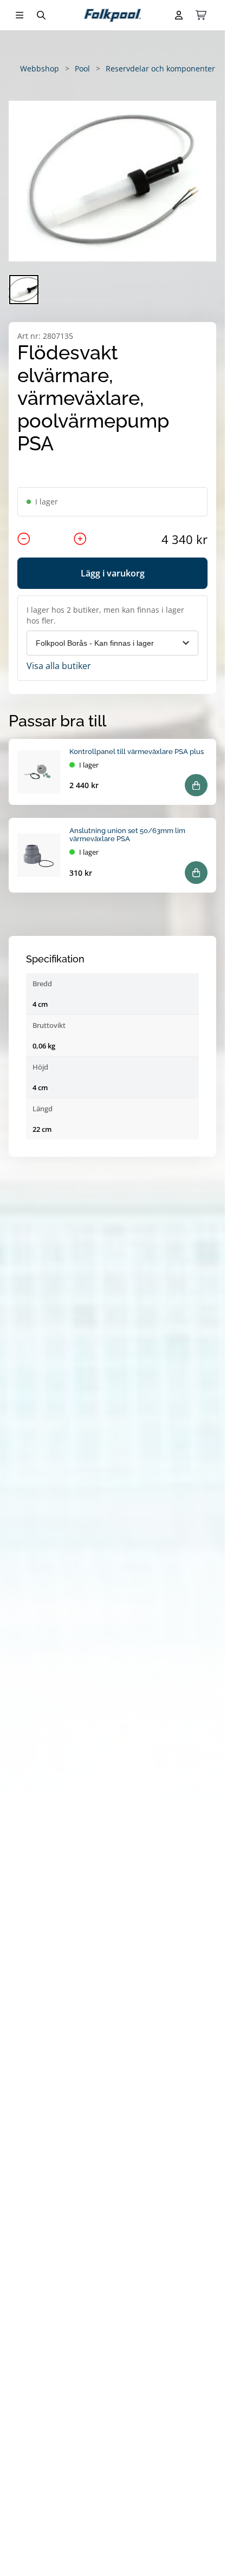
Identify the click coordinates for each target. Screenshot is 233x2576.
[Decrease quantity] (24, 539)
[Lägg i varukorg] (196, 785)
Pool (82, 68)
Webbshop (40, 68)
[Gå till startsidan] (112, 15)
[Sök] (41, 15)
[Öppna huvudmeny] (20, 15)
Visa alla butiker (59, 666)
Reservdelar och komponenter (160, 68)
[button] (112, 181)
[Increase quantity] (80, 539)
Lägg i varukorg (113, 573)
